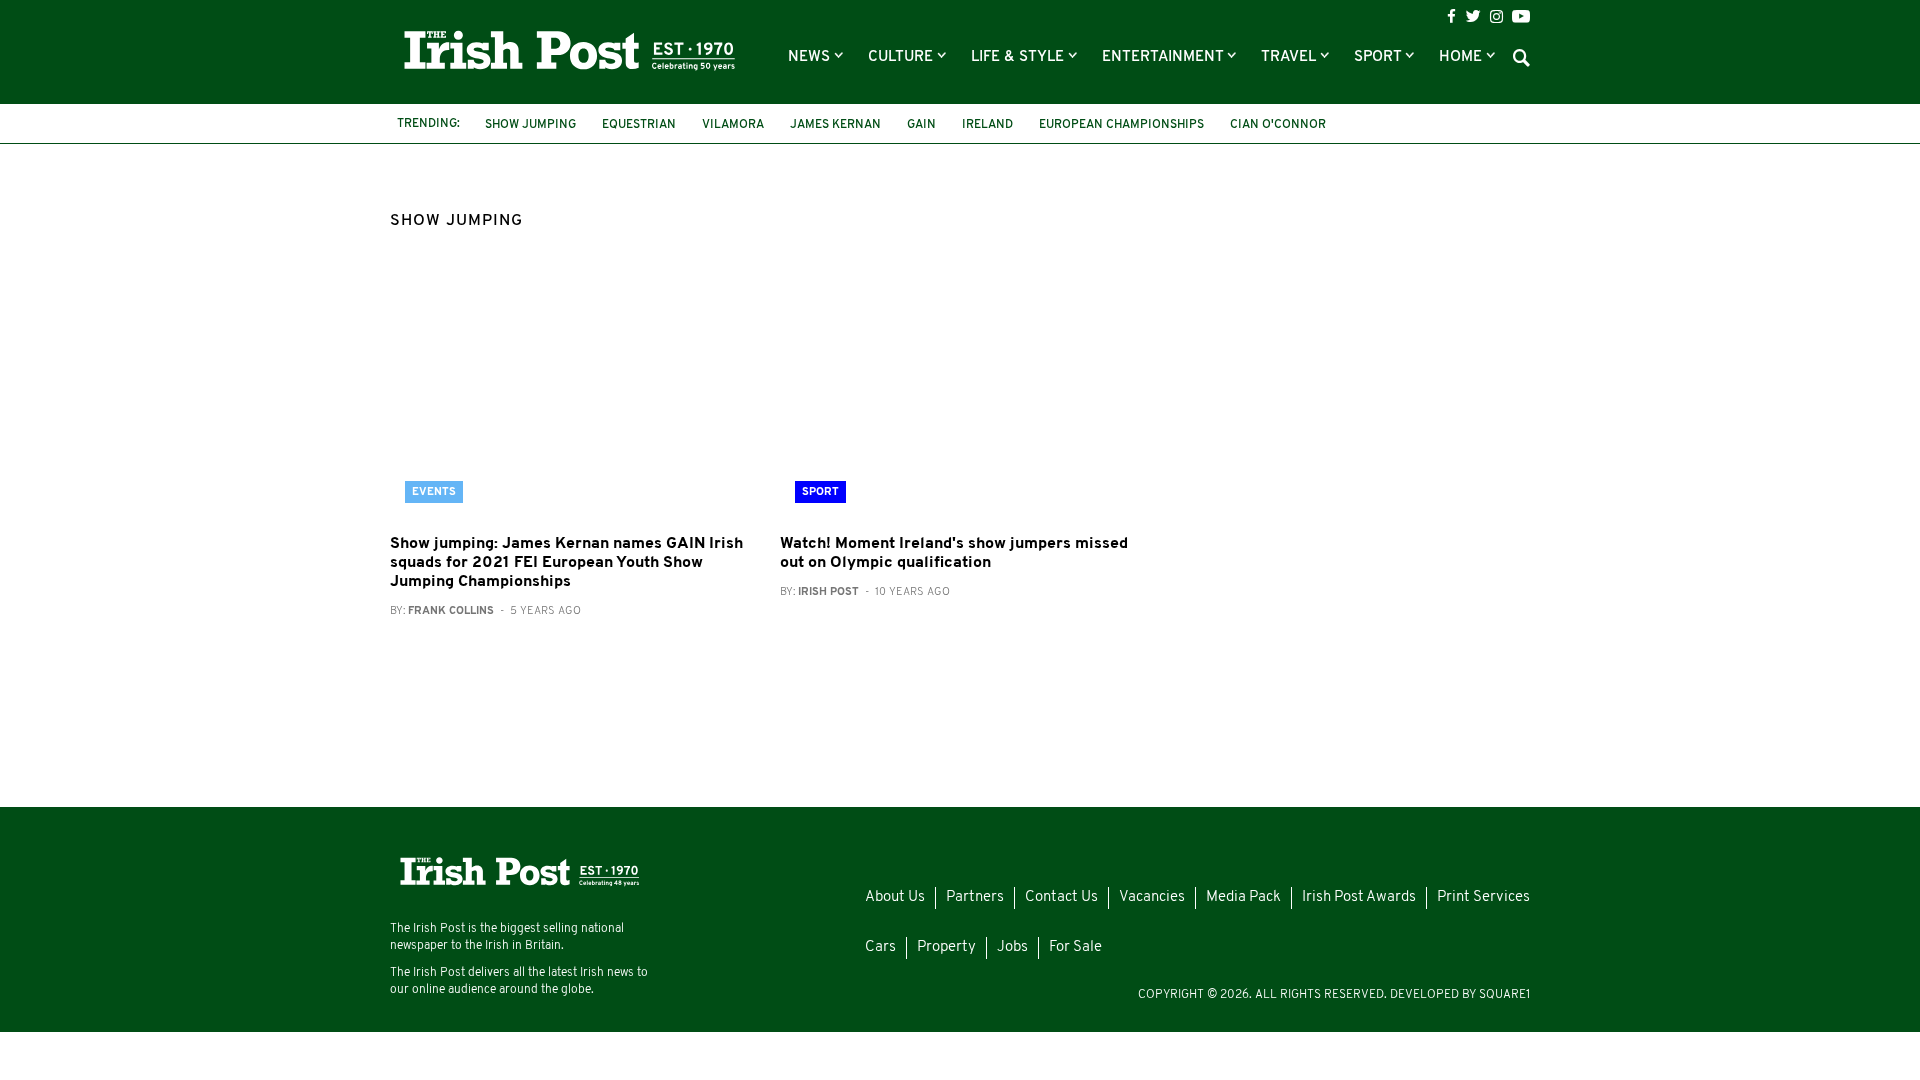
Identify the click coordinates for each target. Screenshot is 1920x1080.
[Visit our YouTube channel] (1521, 16)
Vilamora (733, 125)
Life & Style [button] (1019, 57)
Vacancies (1152, 897)
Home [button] (1462, 57)
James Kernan (835, 125)
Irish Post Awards (1359, 897)
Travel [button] (1290, 57)
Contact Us (1061, 897)
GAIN (921, 125)
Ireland (987, 125)
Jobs (1012, 947)
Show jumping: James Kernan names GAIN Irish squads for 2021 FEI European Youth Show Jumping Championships (566, 563)
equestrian (639, 125)
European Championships (1121, 125)
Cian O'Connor (1278, 125)
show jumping (530, 125)
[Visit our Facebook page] (1451, 16)
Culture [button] (902, 57)
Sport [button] (1379, 57)
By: (485, 611)
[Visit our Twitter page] (1473, 16)
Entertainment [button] (1164, 57)
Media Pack (1243, 897)
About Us (895, 897)
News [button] (811, 57)
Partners (975, 897)
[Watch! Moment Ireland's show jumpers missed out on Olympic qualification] (960, 397)
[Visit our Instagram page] (1496, 16)
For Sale (1075, 947)
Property (946, 947)
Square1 (1504, 995)
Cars (880, 947)
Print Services (1483, 897)
